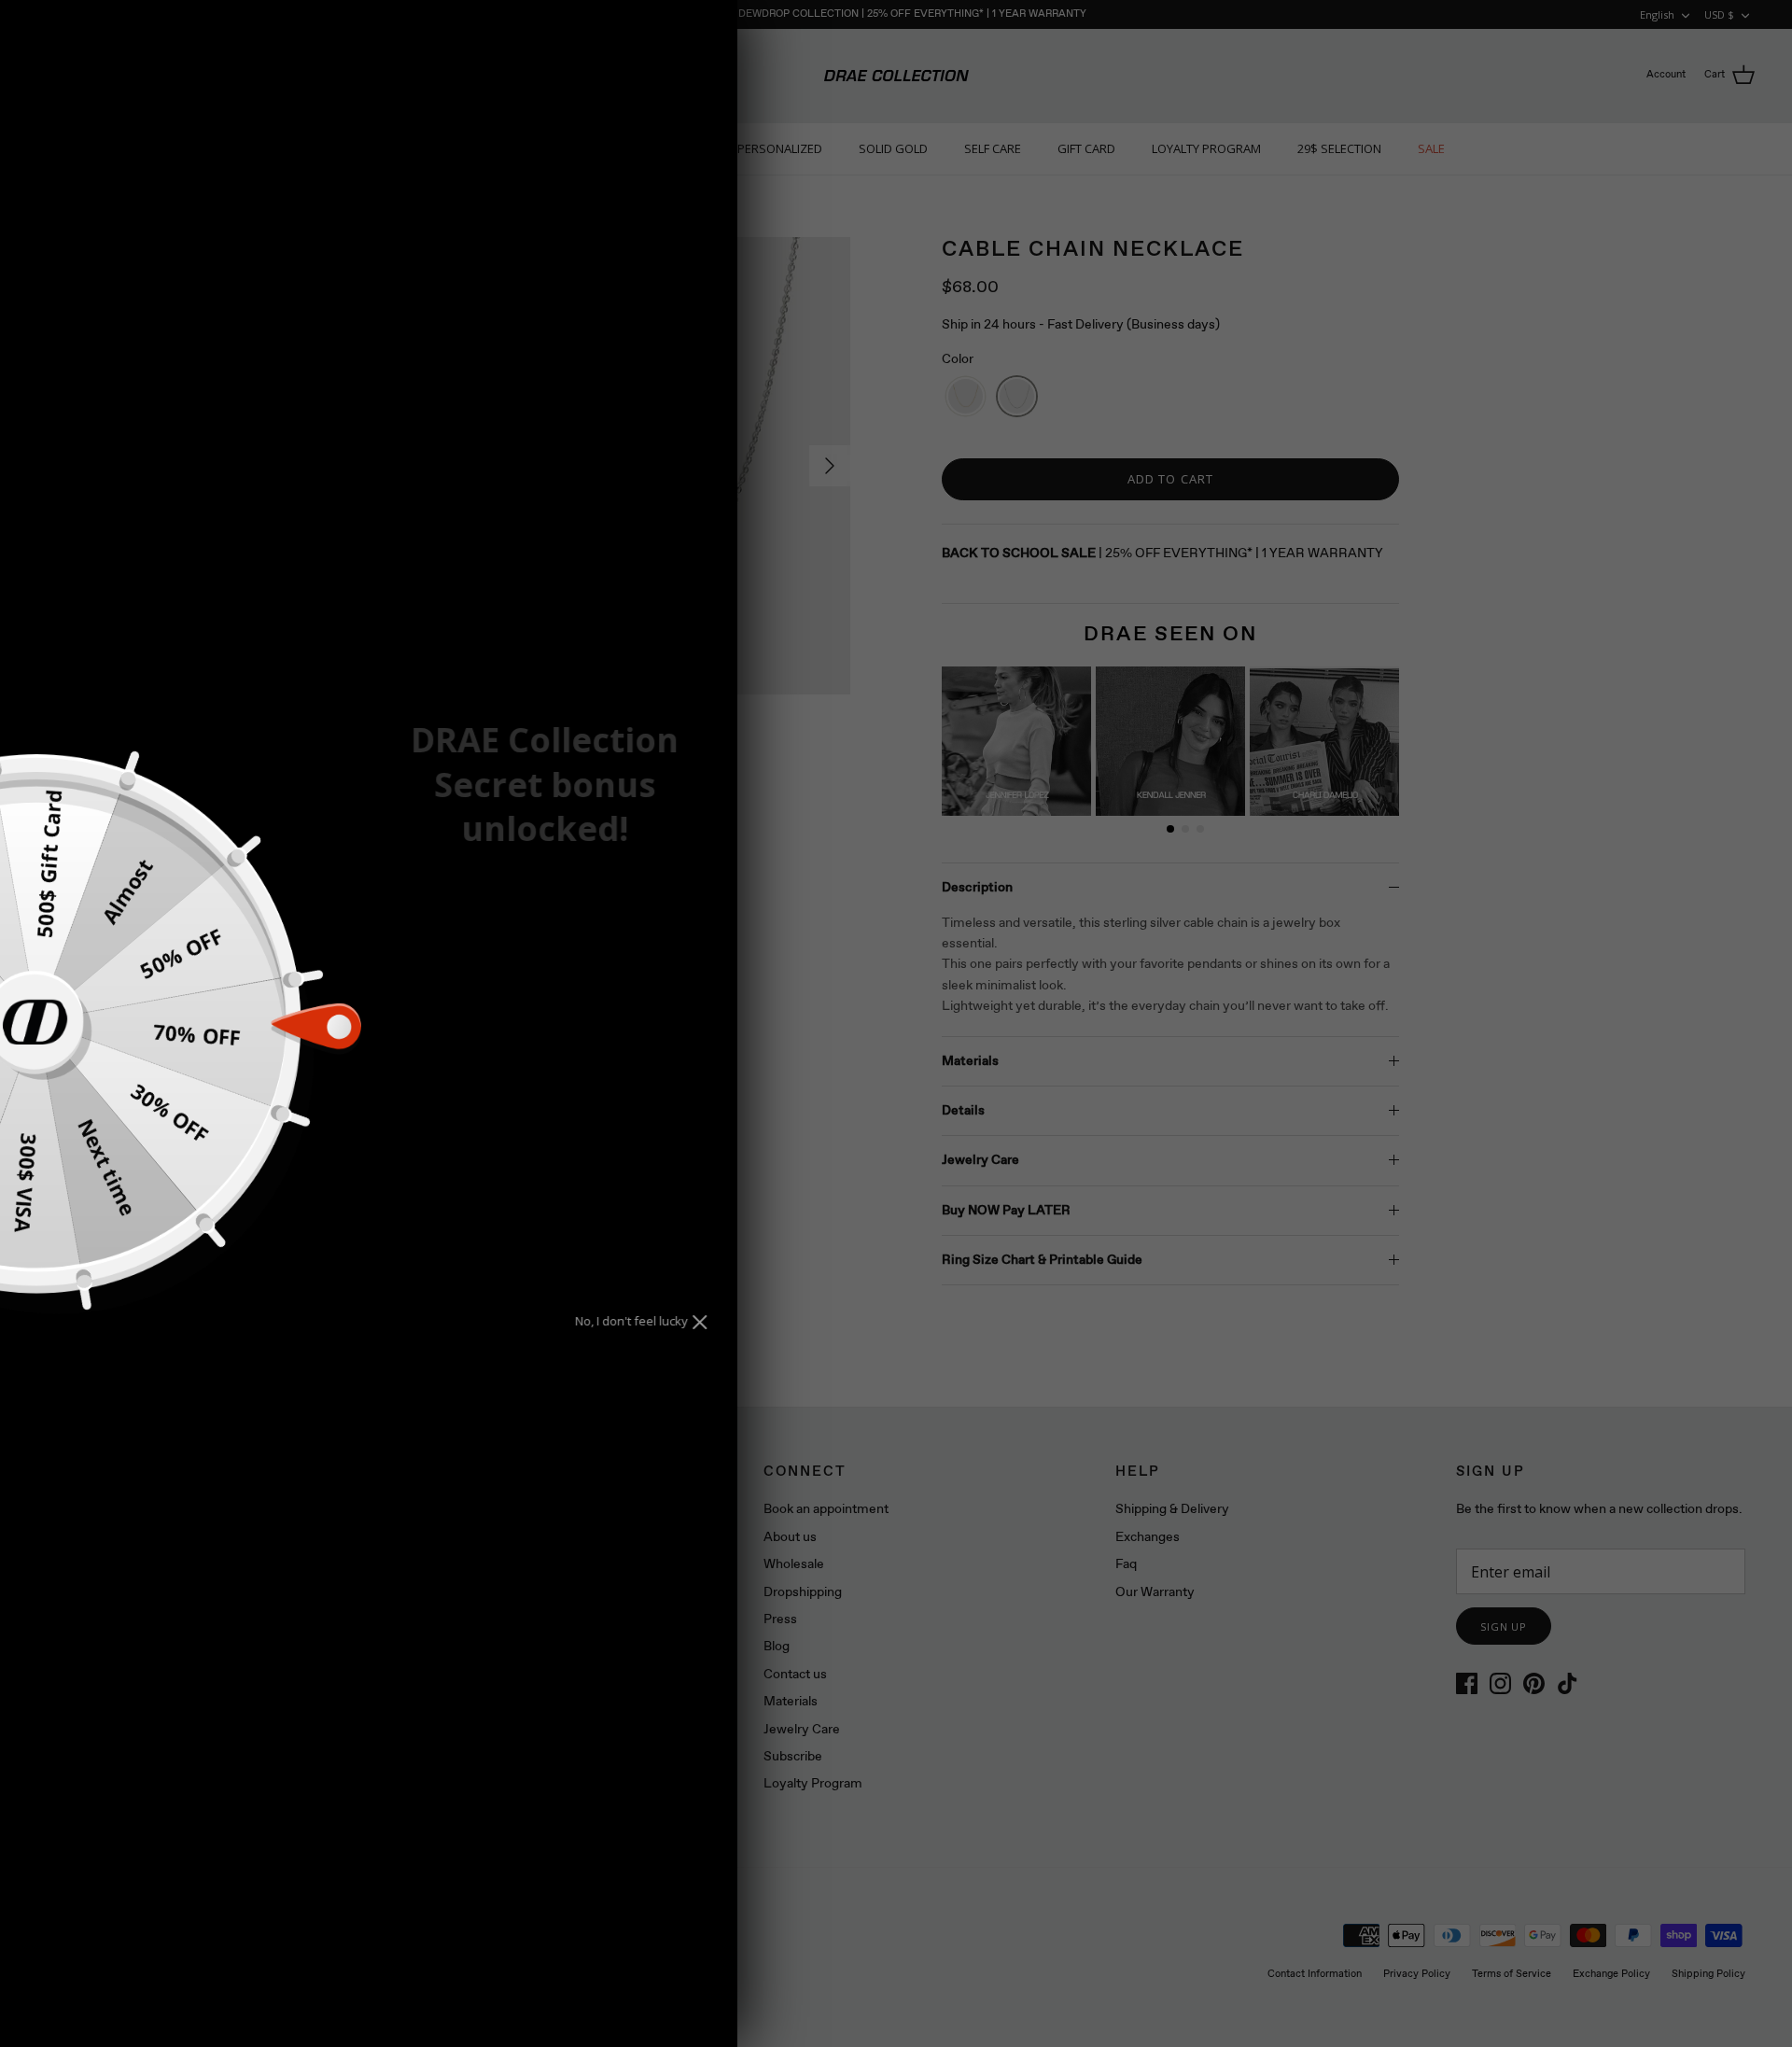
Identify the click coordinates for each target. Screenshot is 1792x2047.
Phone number (489, 1026)
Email (455, 959)
